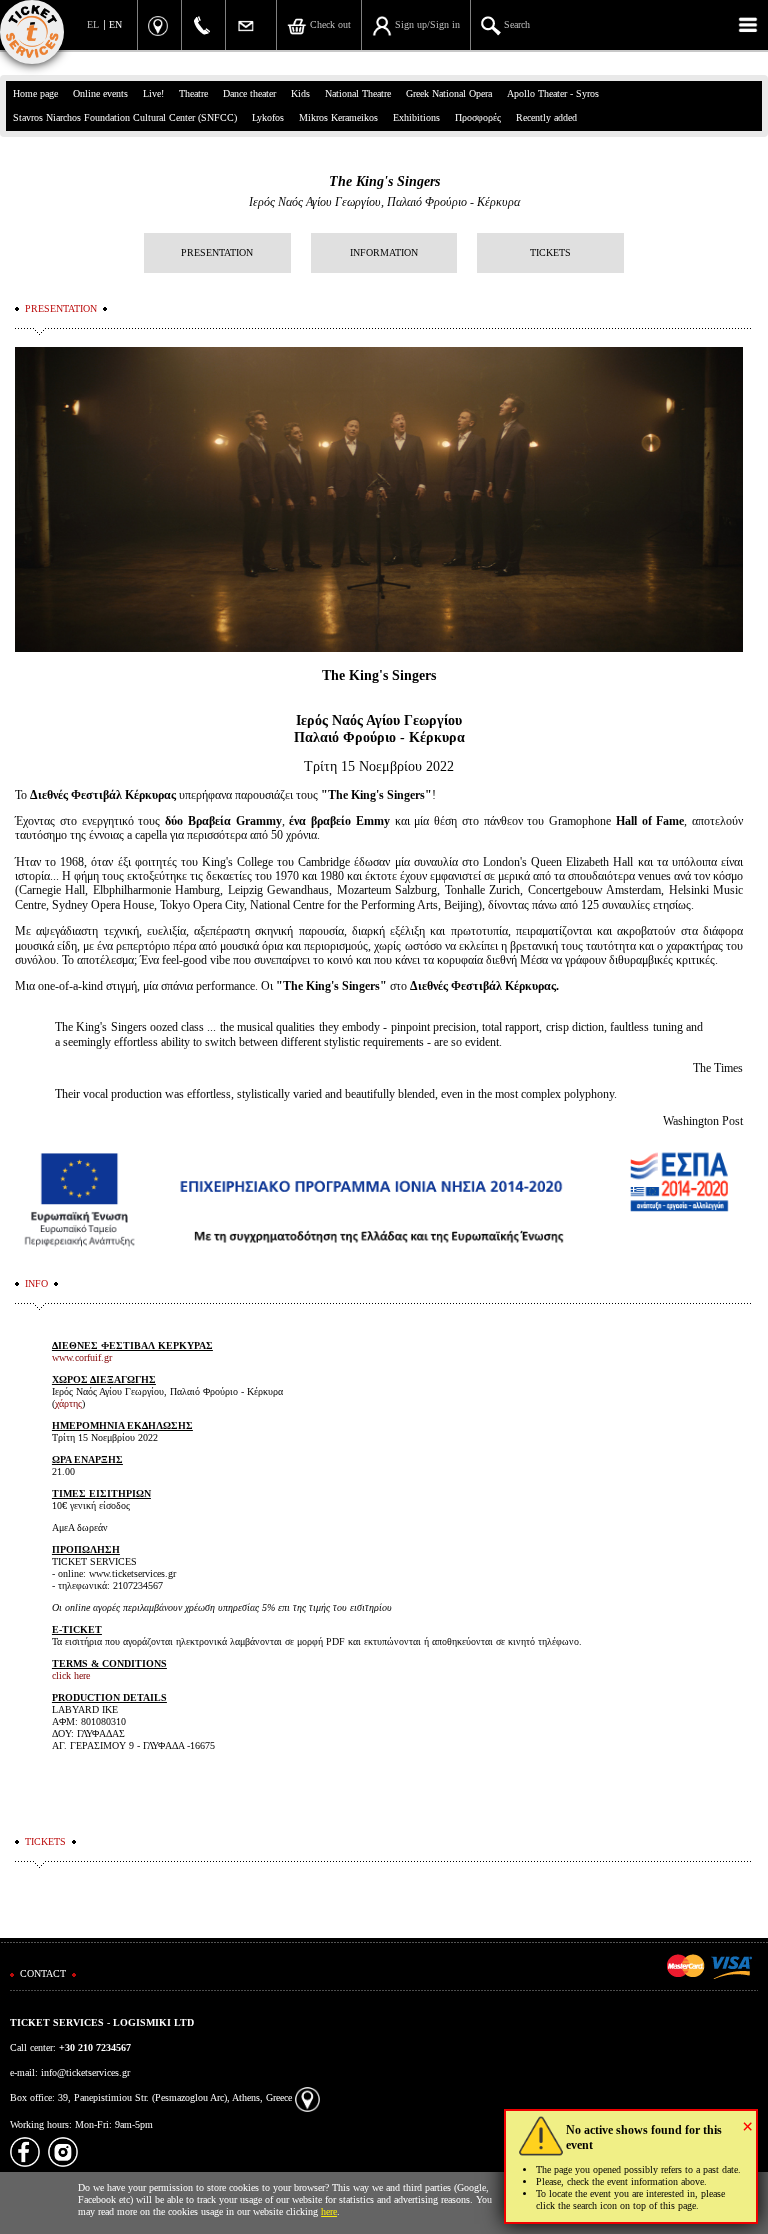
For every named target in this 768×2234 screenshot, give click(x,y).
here (329, 2211)
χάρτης (68, 1403)
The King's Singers (384, 181)
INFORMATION (384, 252)
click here (71, 1675)
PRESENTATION (217, 252)
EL (93, 24)
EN (115, 24)
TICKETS (550, 252)
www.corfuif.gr (82, 1357)
